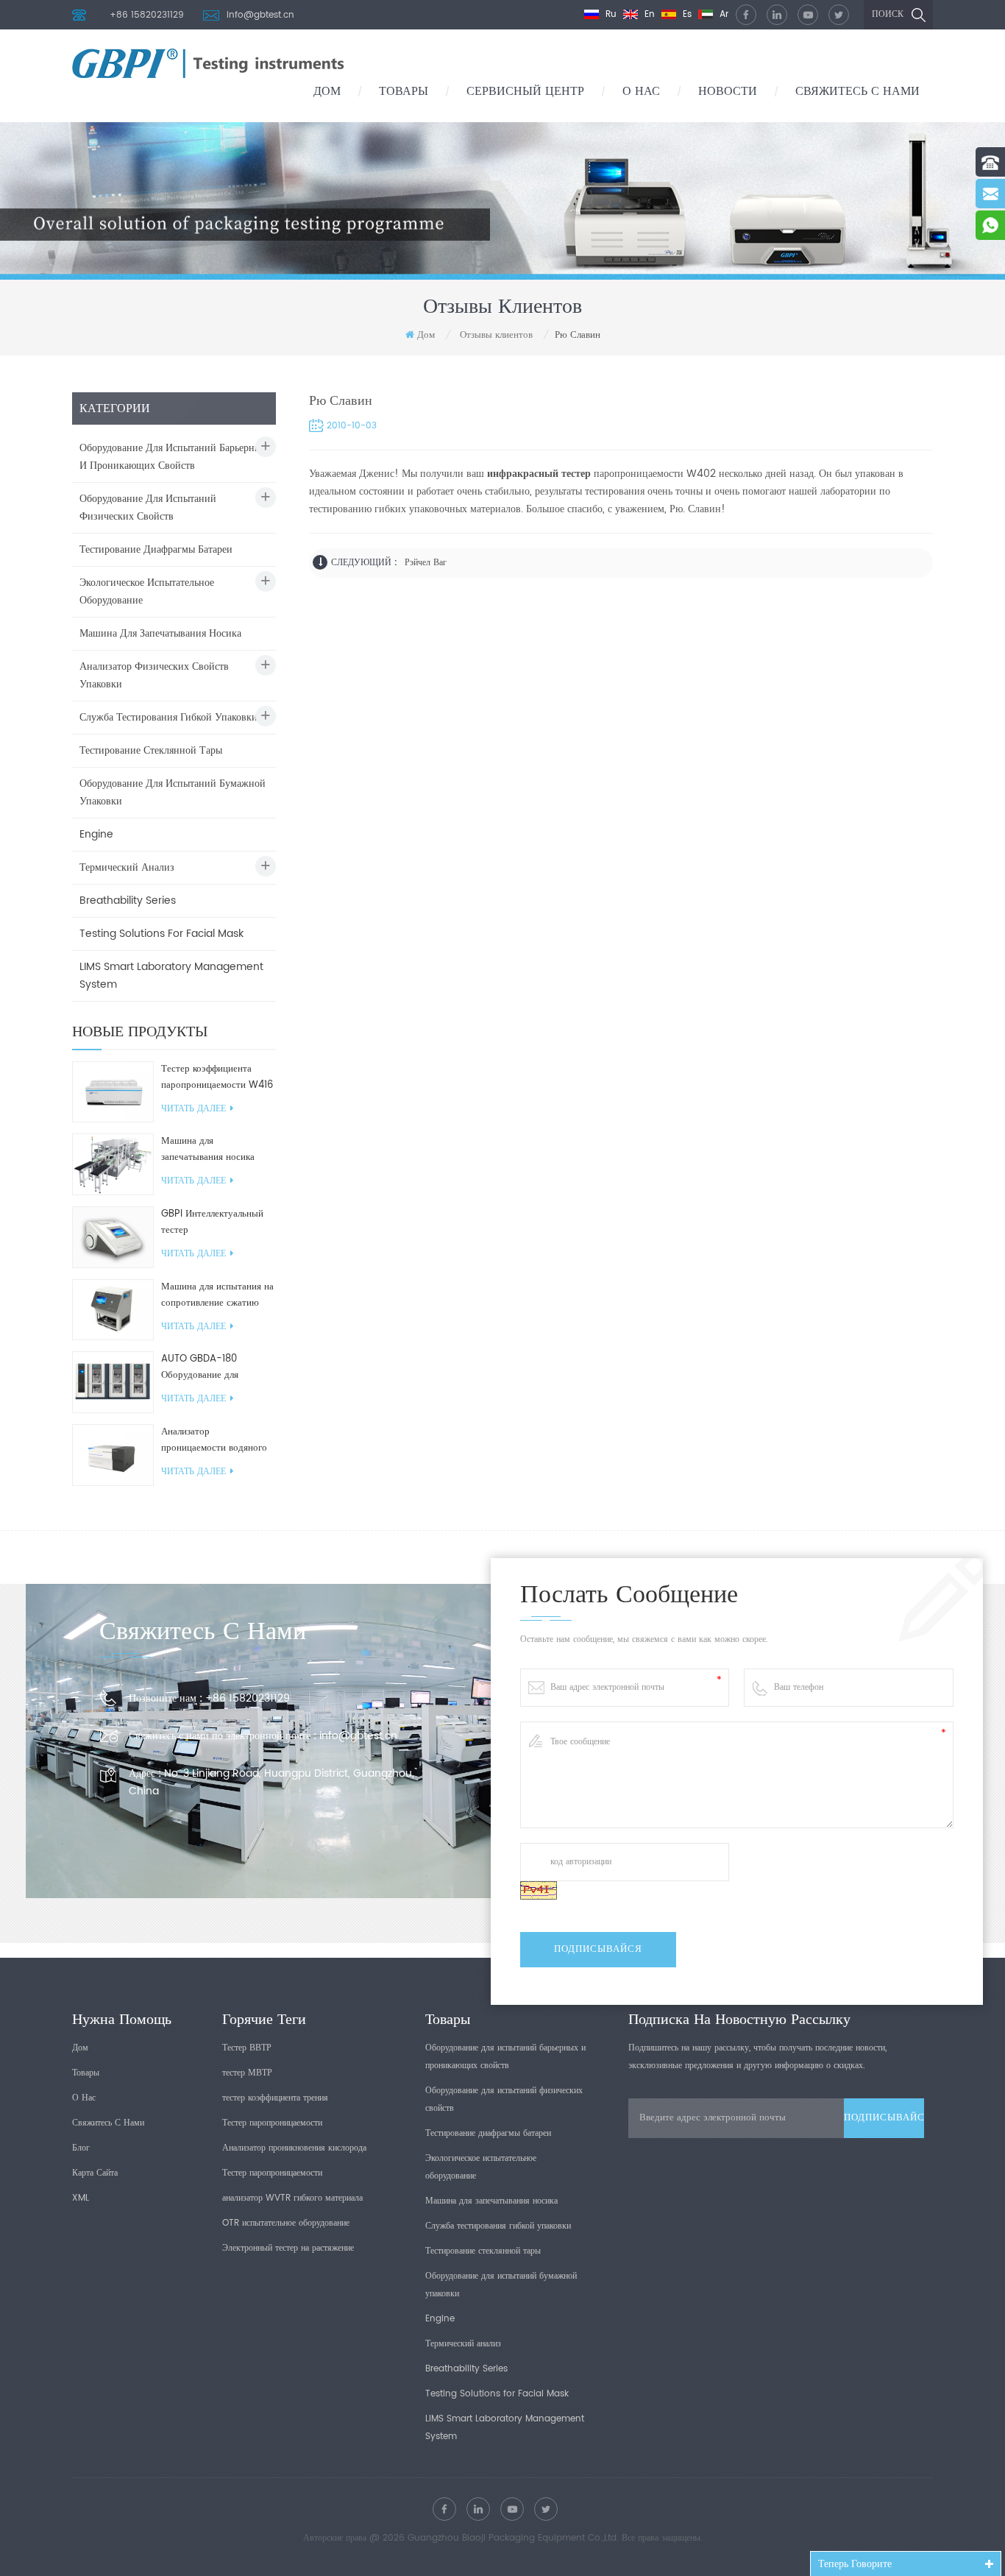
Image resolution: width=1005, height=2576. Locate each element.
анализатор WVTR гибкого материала (292, 2198)
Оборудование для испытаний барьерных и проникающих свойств (173, 457)
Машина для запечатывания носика (160, 633)
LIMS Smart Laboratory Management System (171, 976)
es (686, 14)
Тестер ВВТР (247, 2048)
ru (610, 14)
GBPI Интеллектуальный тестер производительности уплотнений (212, 1222)
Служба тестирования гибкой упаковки (168, 717)
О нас (641, 91)
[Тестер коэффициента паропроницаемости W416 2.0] (113, 1092)
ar (722, 14)
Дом (327, 91)
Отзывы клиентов (496, 335)
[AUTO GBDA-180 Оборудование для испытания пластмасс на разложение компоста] (113, 1383)
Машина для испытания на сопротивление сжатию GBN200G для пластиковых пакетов (217, 1295)
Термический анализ (127, 867)
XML (81, 2198)
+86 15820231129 (147, 15)
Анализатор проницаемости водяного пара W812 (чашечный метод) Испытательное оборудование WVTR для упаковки (214, 1440)
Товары (404, 91)
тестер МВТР (247, 2073)
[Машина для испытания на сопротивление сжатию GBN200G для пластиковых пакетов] (113, 1310)
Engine (96, 834)
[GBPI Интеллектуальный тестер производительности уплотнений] (113, 1237)
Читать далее (193, 1109)
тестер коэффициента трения (275, 2098)
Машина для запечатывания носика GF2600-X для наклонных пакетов (217, 1150)
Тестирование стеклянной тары (151, 750)
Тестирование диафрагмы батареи (156, 549)
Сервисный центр (525, 91)
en (648, 14)
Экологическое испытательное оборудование (147, 591)
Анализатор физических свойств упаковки (154, 675)
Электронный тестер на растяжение (288, 2248)
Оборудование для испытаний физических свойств (148, 507)
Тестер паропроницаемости (272, 2123)
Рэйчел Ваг (426, 563)
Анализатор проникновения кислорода (294, 2148)
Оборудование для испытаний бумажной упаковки (173, 792)
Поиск (888, 14)
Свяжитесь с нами (857, 91)
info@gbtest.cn (260, 15)
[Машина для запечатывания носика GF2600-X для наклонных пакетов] (113, 1165)
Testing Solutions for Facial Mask (161, 934)
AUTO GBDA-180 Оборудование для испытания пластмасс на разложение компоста (212, 1367)
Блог (81, 2148)
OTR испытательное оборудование (286, 2223)
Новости (728, 91)
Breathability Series (128, 900)
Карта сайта (95, 2173)
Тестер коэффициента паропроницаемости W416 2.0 (217, 1078)
